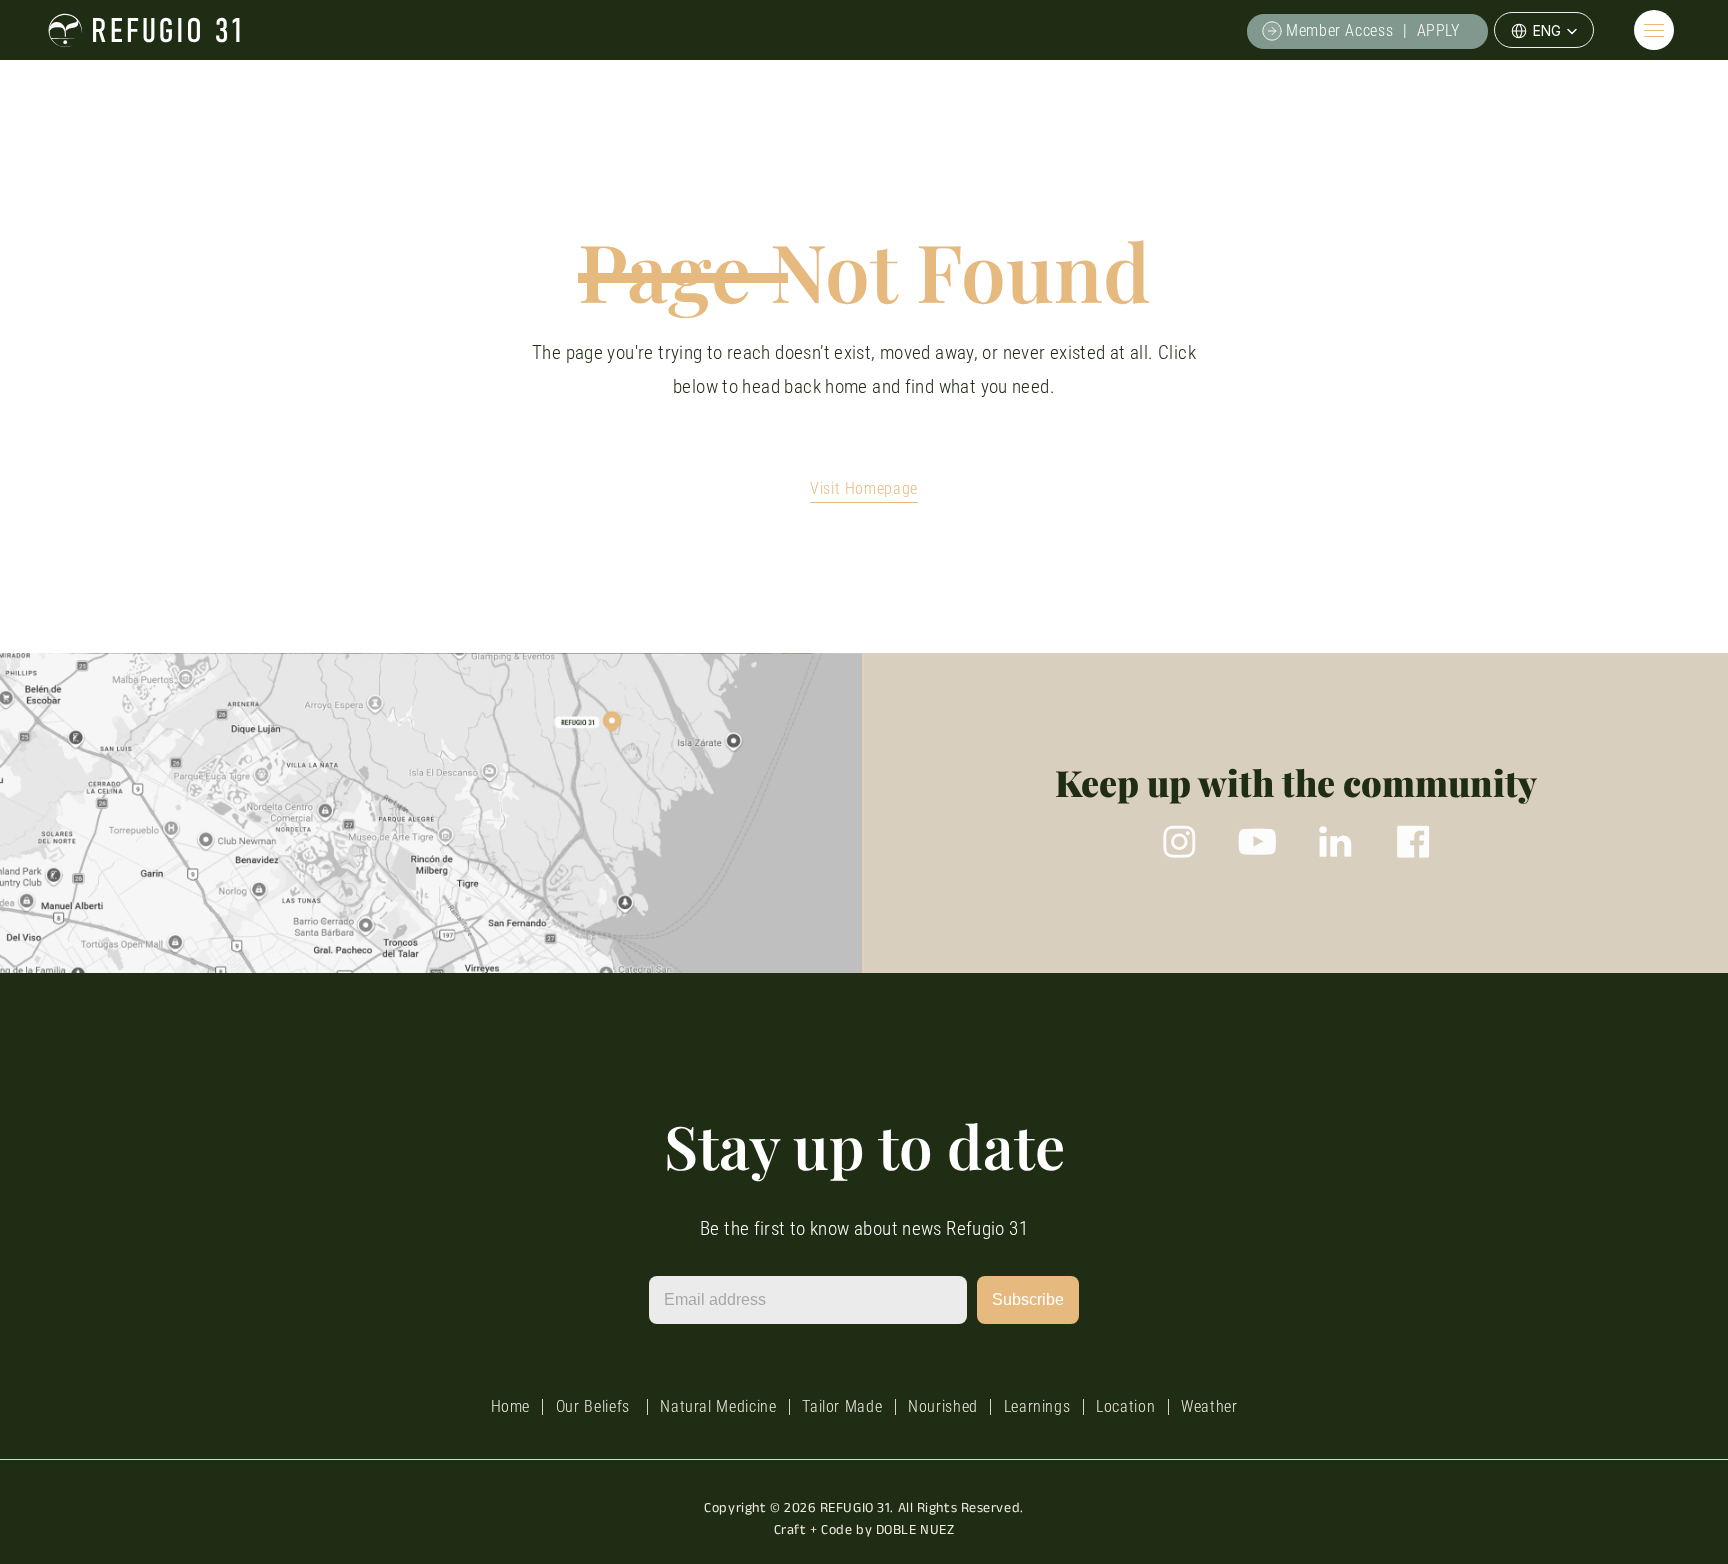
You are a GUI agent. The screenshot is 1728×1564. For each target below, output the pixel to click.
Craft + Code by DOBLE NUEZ (864, 1529)
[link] (1366, 30)
